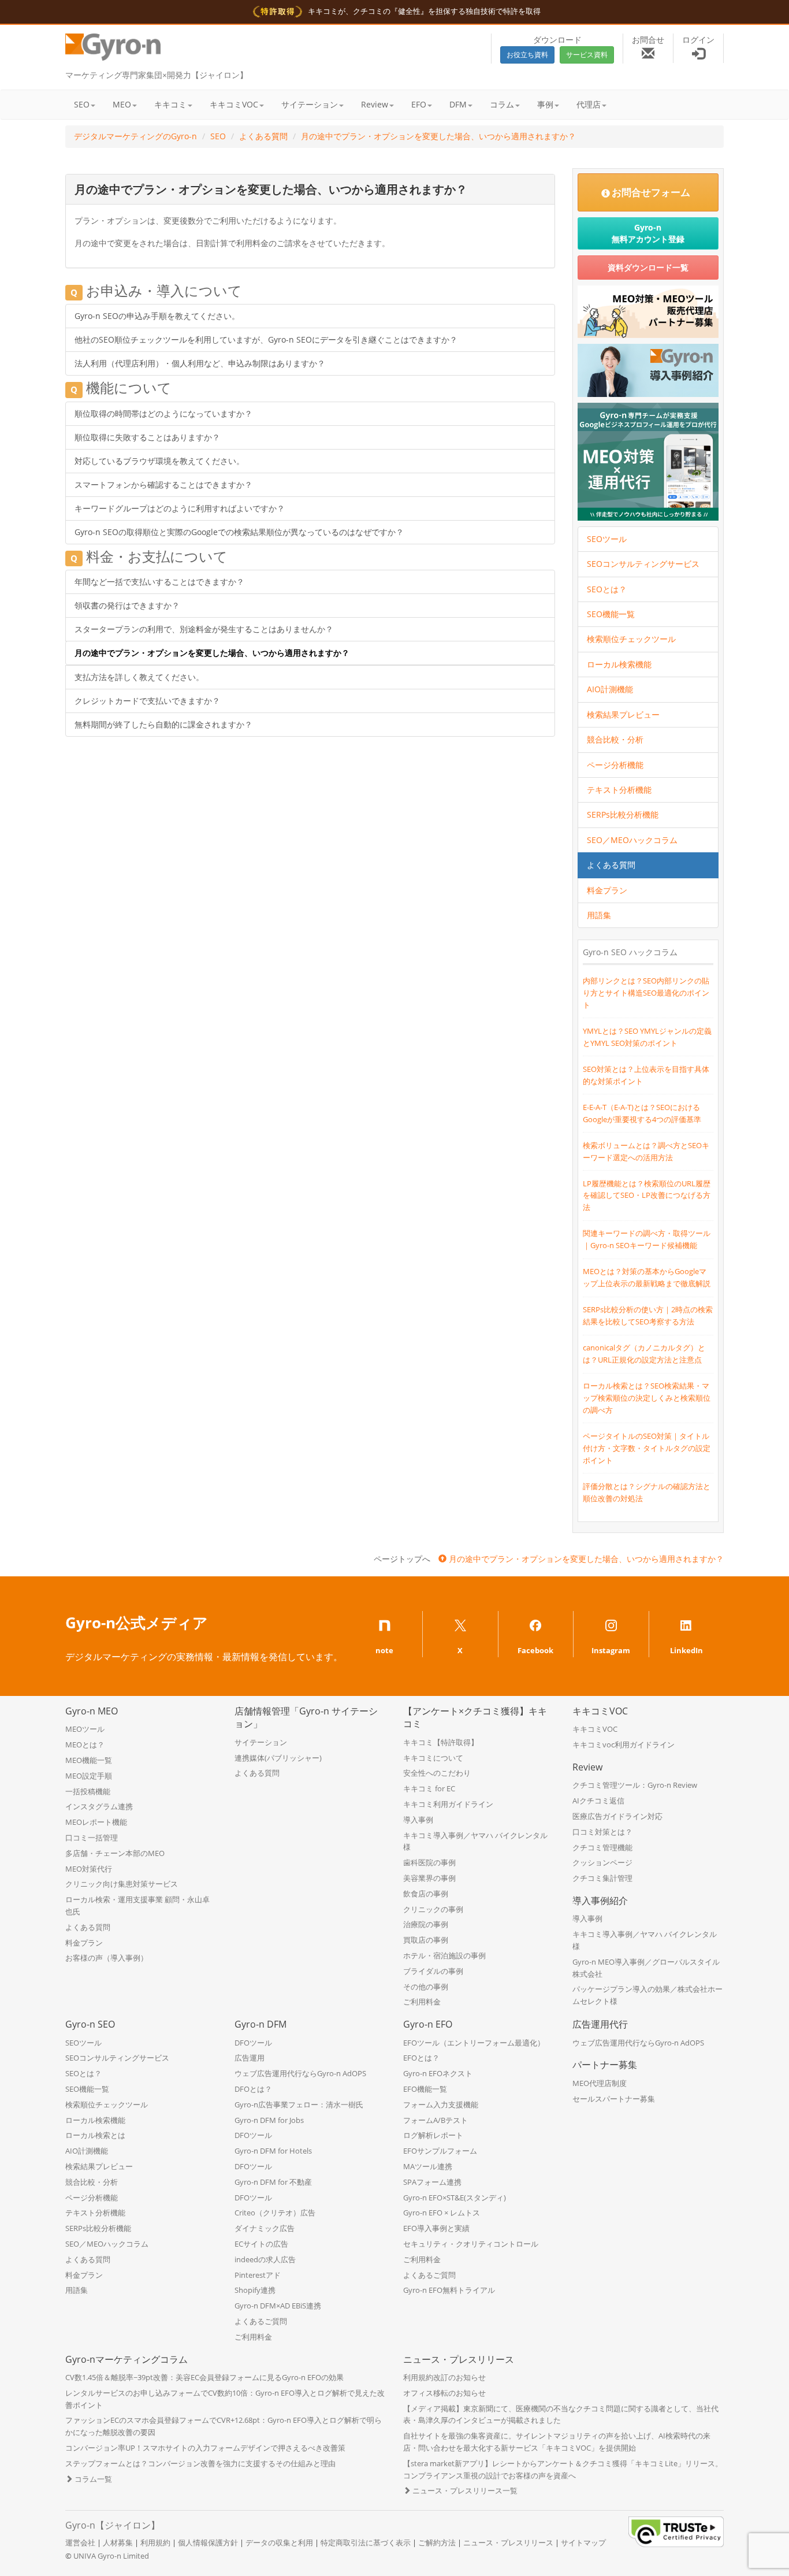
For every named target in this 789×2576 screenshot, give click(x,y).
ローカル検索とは (95, 2135)
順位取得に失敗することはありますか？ (147, 437)
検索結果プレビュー (623, 714)
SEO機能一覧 (611, 614)
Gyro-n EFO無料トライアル (449, 2290)
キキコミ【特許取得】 (441, 1742)
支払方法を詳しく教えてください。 (139, 677)
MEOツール (85, 1729)
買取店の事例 (426, 1940)
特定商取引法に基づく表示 (366, 2542)
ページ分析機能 (615, 765)
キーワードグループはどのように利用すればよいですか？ (180, 508)
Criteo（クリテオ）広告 (275, 2213)
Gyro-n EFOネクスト (438, 2073)
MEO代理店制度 (600, 2083)
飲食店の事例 (426, 1894)
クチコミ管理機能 (602, 1847)
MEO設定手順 (89, 1776)
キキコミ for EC (429, 1788)
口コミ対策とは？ (602, 1832)
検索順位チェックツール (631, 639)
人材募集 (118, 2542)
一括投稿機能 (88, 1791)
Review (375, 104)
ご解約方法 (437, 2542)
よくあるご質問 (261, 2321)
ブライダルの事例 (433, 1971)
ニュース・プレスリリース (508, 2542)
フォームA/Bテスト (436, 2120)
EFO (419, 104)
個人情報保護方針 (208, 2542)
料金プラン (607, 890)
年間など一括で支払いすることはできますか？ (159, 582)
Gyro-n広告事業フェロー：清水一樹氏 (299, 2104)
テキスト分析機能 (619, 790)
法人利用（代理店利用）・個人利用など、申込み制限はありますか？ (200, 363)
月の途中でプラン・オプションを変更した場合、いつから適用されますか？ (438, 136)
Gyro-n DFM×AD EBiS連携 (278, 2306)
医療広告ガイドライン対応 (617, 1816)
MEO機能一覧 (89, 1760)
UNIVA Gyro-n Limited (111, 2556)
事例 (545, 104)
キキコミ (170, 104)
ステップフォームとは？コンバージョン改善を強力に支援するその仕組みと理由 (200, 2463)
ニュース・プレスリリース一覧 (464, 2490)
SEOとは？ (607, 589)
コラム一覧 (92, 2479)
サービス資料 (587, 55)
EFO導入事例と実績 (436, 2228)
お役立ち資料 (527, 55)
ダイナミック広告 (265, 2228)
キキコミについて (433, 1758)
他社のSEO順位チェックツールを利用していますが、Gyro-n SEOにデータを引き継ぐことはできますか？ (266, 339)
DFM (458, 104)
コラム (502, 104)
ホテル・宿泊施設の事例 (444, 1955)
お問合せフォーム (651, 192)
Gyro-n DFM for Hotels (273, 2151)
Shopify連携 (255, 2290)
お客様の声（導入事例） (107, 1958)
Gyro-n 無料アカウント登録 (648, 233)
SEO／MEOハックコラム (632, 840)
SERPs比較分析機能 (623, 814)
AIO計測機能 (610, 689)
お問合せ (648, 40)
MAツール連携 (428, 2166)
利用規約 (155, 2542)
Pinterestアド (258, 2275)
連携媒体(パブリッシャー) (278, 1758)
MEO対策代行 (89, 1869)
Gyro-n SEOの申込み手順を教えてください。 (157, 316)
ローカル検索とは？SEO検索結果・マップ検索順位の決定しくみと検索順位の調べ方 (647, 1398)
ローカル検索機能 (619, 664)
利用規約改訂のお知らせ (444, 2377)
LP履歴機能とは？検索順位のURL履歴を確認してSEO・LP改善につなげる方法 (647, 1196)
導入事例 (418, 1820)
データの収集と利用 (279, 2542)
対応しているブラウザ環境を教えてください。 (159, 461)
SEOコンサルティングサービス (643, 564)
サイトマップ (583, 2542)
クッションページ (602, 1862)
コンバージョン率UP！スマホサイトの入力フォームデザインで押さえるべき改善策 (205, 2448)
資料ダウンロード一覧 (648, 267)
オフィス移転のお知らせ (444, 2393)
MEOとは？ (85, 1744)
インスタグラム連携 (99, 1806)
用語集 (599, 915)
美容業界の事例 (429, 1878)
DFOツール (253, 2043)
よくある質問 (263, 136)
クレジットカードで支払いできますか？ (147, 701)
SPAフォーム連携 (432, 2182)
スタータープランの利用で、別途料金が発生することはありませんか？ (204, 629)
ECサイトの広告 (261, 2244)
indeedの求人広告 (265, 2259)
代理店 (589, 104)
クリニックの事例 (433, 1909)
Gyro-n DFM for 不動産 (273, 2182)
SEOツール (607, 539)
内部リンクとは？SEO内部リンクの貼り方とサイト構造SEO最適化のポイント (646, 993)
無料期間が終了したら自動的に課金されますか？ (163, 724)
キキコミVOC (234, 104)
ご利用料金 (422, 2002)
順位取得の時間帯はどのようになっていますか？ (163, 413)
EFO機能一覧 (425, 2089)
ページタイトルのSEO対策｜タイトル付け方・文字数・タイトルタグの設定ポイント (647, 1448)
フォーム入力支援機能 (441, 2104)
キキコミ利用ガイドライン (448, 1804)
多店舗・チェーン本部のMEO (115, 1853)
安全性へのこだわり (437, 1773)
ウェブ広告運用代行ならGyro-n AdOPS (300, 2073)
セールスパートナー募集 (614, 2099)
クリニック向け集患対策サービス (122, 1884)
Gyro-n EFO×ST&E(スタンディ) (455, 2198)
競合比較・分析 (615, 739)
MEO (122, 104)
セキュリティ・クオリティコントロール (471, 2244)
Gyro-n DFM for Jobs (269, 2120)
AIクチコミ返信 (598, 1801)
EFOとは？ (421, 2058)
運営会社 (80, 2542)
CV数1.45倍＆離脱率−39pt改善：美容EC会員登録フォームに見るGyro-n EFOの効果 (204, 2377)
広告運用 (250, 2058)
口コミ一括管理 (92, 1838)
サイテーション (310, 104)
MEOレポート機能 (96, 1822)
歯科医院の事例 (429, 1862)
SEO (82, 104)
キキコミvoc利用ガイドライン (624, 1744)
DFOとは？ (253, 2089)
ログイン (698, 40)
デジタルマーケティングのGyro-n (135, 136)
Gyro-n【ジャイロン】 (113, 2525)
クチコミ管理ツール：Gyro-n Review (635, 1785)
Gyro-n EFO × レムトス (442, 2213)
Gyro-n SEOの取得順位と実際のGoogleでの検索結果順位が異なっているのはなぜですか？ (239, 532)
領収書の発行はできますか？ (127, 605)
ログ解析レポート (433, 2135)
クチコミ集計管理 (602, 1878)
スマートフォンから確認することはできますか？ (163, 485)
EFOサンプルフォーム (440, 2151)
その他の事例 (426, 1987)
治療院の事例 (426, 1924)
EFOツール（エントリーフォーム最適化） (474, 2043)
